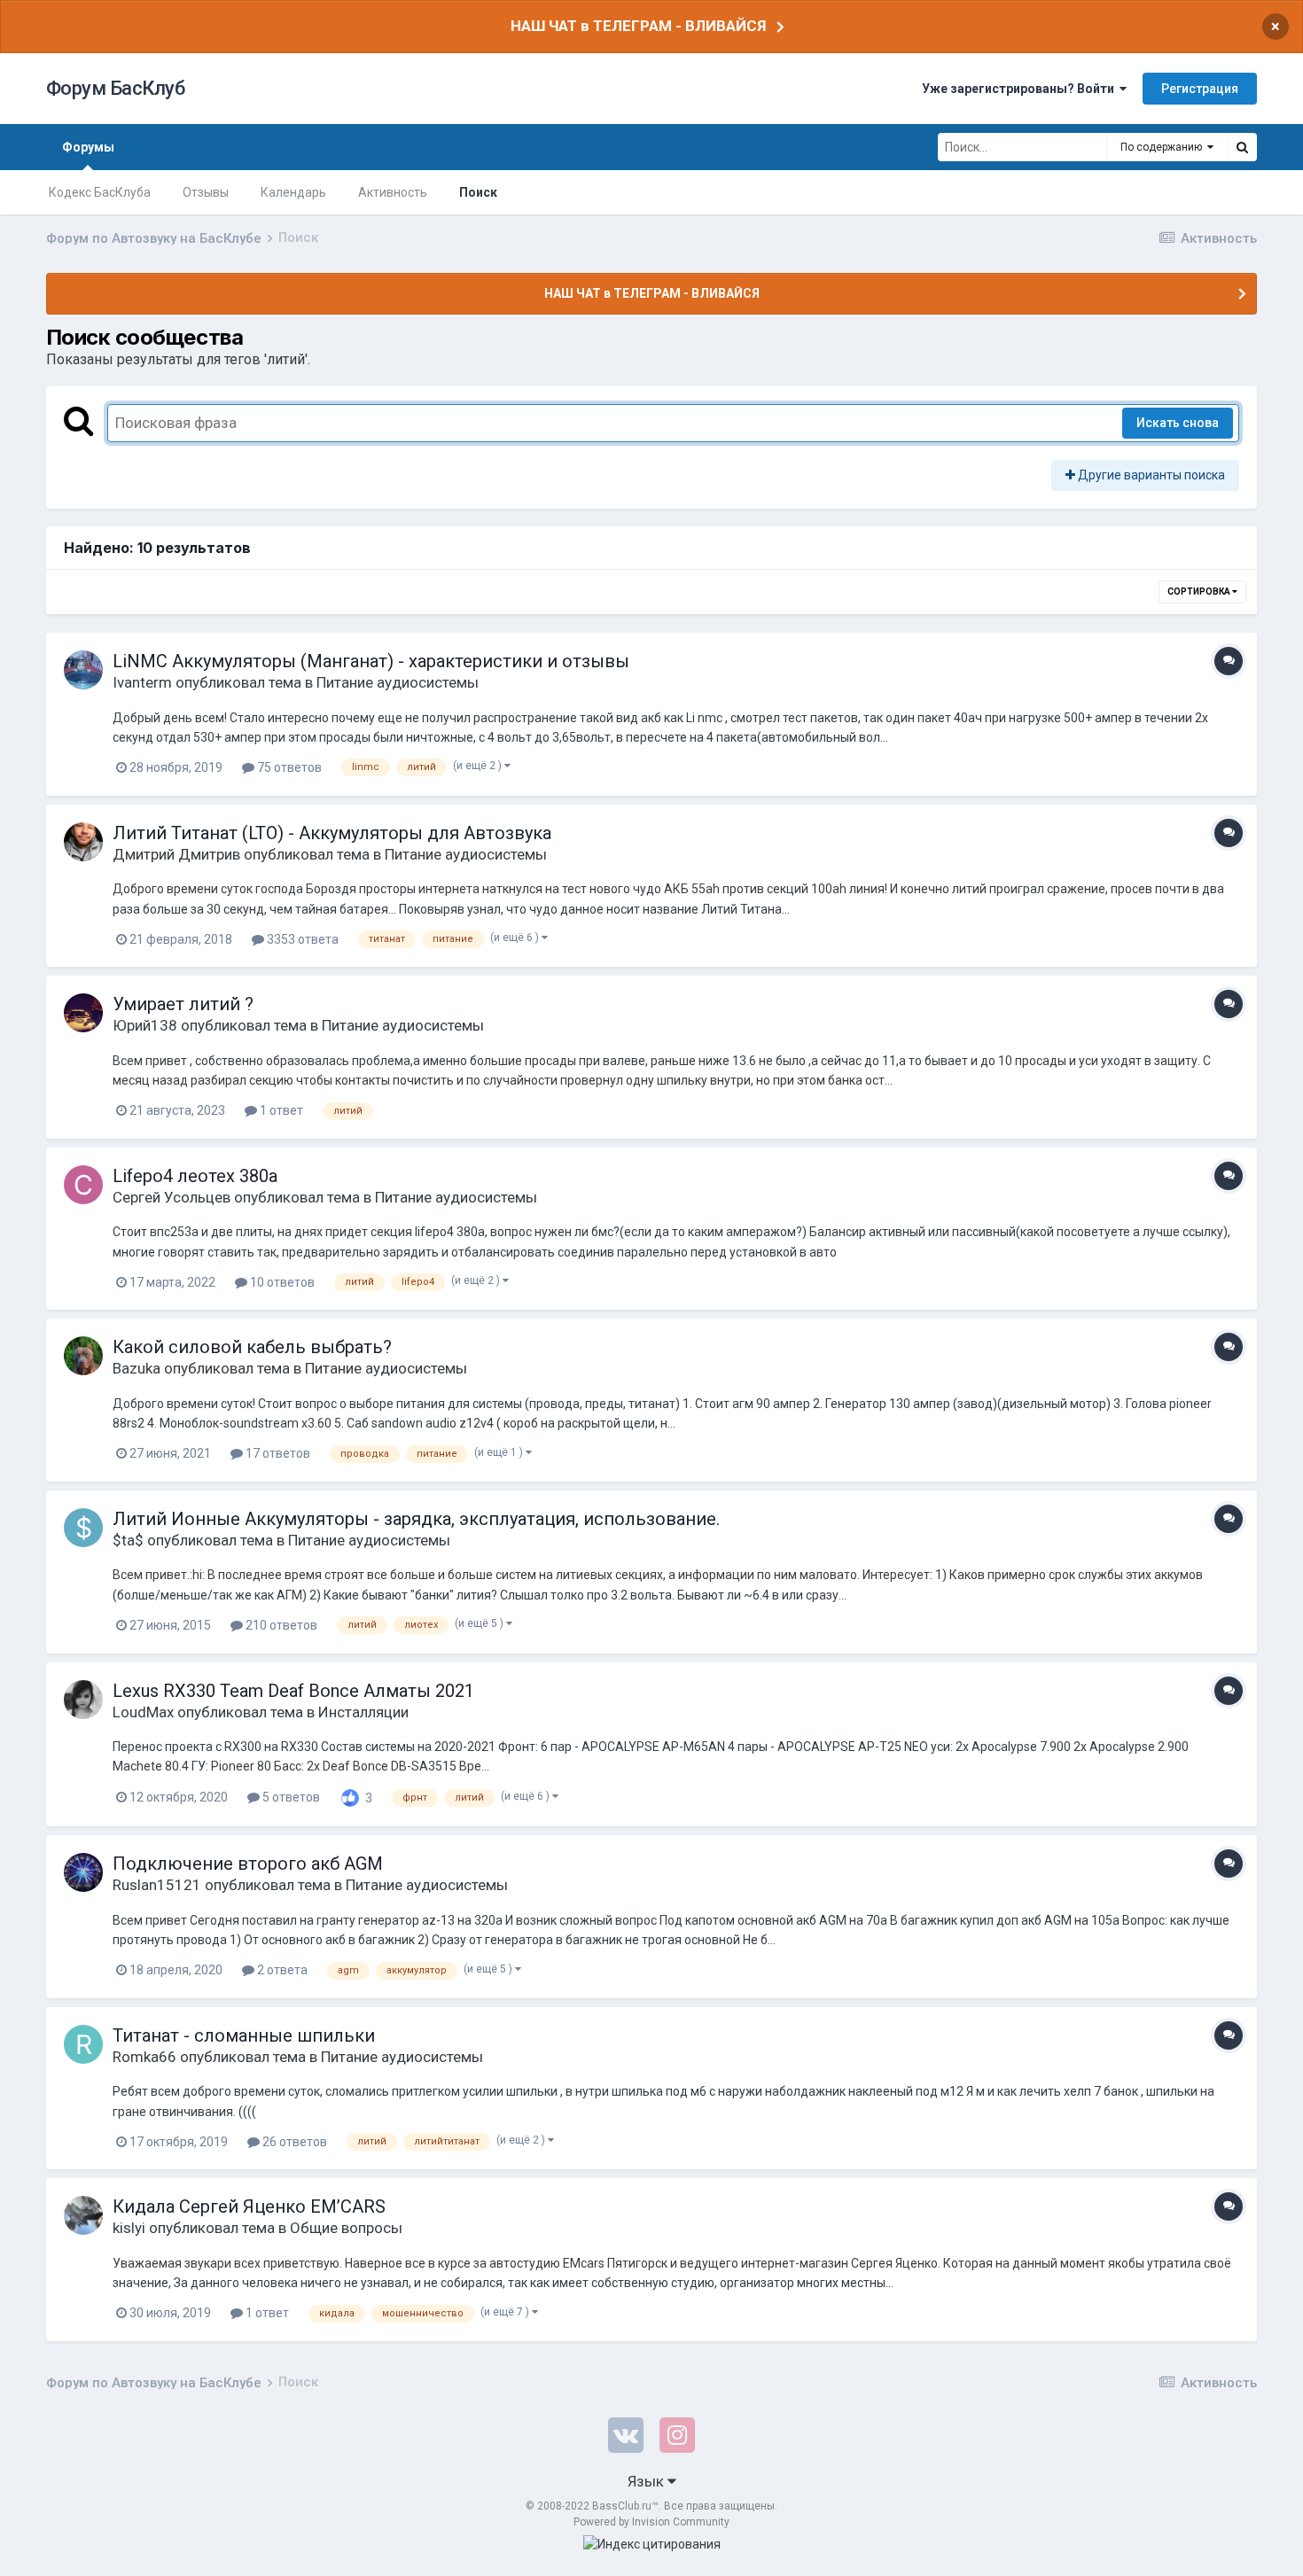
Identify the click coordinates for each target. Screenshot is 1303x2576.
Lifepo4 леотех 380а (195, 1176)
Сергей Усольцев (172, 1197)
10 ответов (281, 1282)
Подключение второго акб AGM (248, 1864)
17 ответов (277, 1453)
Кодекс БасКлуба (100, 192)
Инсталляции (363, 1712)
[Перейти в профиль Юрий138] (83, 1013)
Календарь (293, 192)
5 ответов (290, 1797)
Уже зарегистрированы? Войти (1021, 89)
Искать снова (1178, 423)
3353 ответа (301, 939)
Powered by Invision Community (651, 2522)
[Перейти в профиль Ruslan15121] (83, 1872)
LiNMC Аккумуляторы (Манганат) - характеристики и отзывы (371, 661)
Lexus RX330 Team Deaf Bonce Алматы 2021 (293, 1691)
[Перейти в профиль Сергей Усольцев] (83, 1185)
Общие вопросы (346, 2228)
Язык (648, 2481)
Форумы (88, 147)
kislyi (129, 2228)
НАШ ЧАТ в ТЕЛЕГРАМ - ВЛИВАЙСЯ (638, 26)
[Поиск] (1242, 147)
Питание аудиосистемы (398, 682)
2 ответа (281, 1970)
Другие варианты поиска (1150, 475)
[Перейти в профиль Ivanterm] (83, 670)
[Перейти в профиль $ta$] (83, 1528)
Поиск (478, 192)
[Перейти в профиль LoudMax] (83, 1700)
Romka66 (144, 2057)
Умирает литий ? (183, 1004)
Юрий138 (145, 1025)
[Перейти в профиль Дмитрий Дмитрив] (83, 842)
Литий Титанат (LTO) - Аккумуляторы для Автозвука (332, 833)
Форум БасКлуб (116, 88)
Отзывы (206, 192)
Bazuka (137, 1368)
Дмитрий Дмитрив (176, 854)
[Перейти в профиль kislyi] (83, 2215)
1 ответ (280, 1110)
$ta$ (128, 1540)
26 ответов (293, 2142)
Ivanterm (142, 682)
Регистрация (1200, 89)
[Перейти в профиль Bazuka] (83, 1356)
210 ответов (280, 1625)
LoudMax (143, 1712)
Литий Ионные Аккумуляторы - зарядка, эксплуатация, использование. (416, 1519)
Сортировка (1200, 591)
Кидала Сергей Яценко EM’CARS (249, 2206)
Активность (393, 192)
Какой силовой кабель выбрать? (252, 1347)
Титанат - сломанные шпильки (244, 2035)
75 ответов (288, 767)
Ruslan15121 (157, 1885)
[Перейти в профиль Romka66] (83, 2044)
